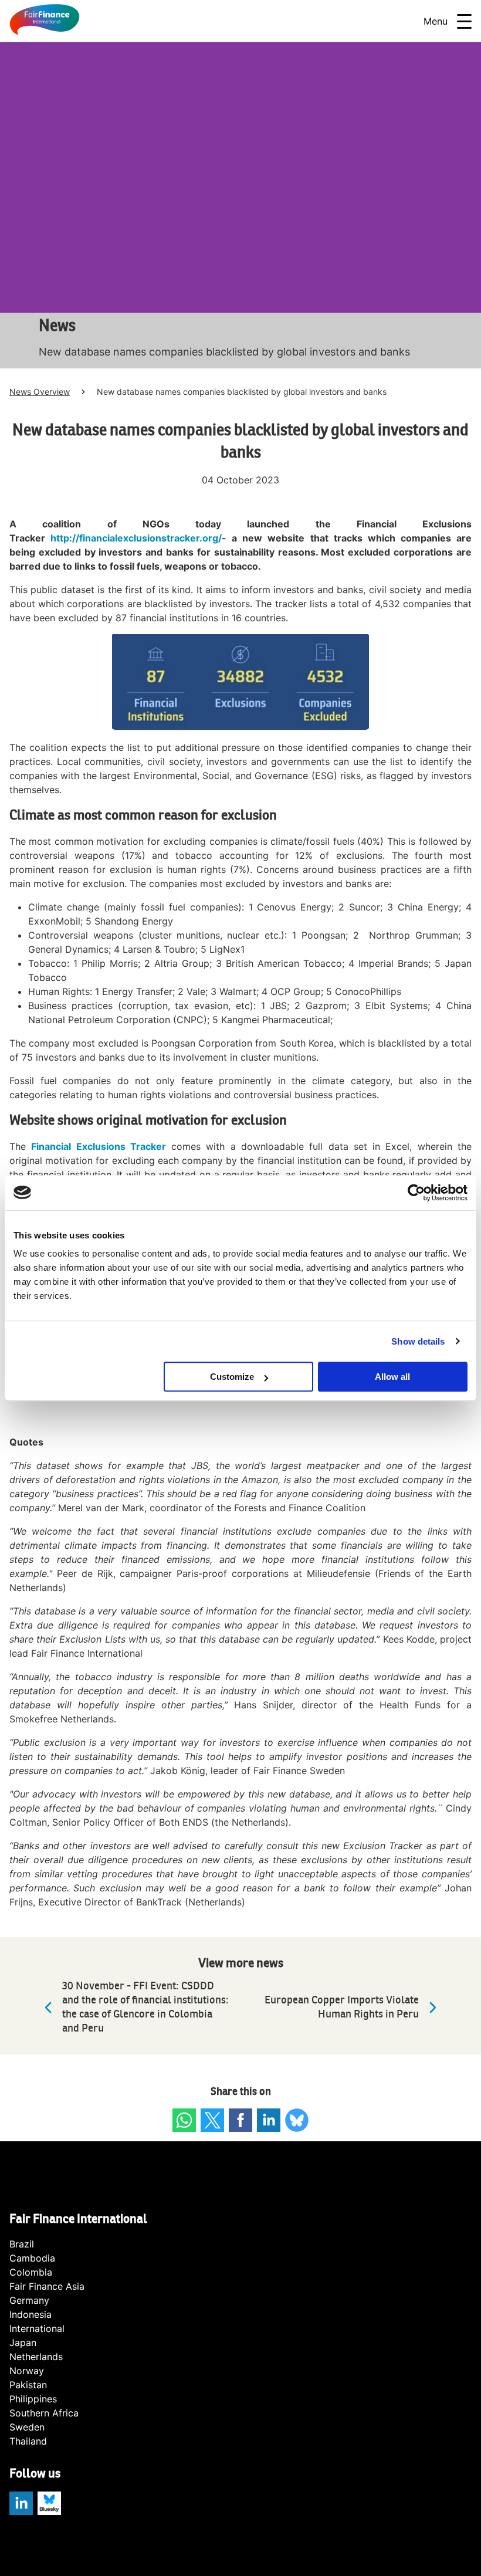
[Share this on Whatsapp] (184, 2120)
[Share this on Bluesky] (297, 2120)
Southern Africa (44, 2413)
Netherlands (36, 2357)
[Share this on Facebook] (240, 2120)
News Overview (40, 392)
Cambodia (32, 2258)
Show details (418, 1341)
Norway (27, 2371)
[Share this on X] (212, 2120)
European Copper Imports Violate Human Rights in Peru (342, 2007)
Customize (232, 1377)
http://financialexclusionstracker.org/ (136, 538)
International (37, 2328)
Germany (29, 2300)
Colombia (31, 2272)
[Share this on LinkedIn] (269, 2120)
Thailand (28, 2441)
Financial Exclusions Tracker (99, 1146)
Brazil (22, 2244)
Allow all (392, 1377)
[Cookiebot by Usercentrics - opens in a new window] (416, 1193)
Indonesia (31, 2314)
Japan (23, 2343)
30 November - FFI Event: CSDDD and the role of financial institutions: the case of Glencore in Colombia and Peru (145, 2007)
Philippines (33, 2399)
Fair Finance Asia (47, 2286)
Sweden (27, 2427)
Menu (436, 21)
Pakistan (28, 2385)
